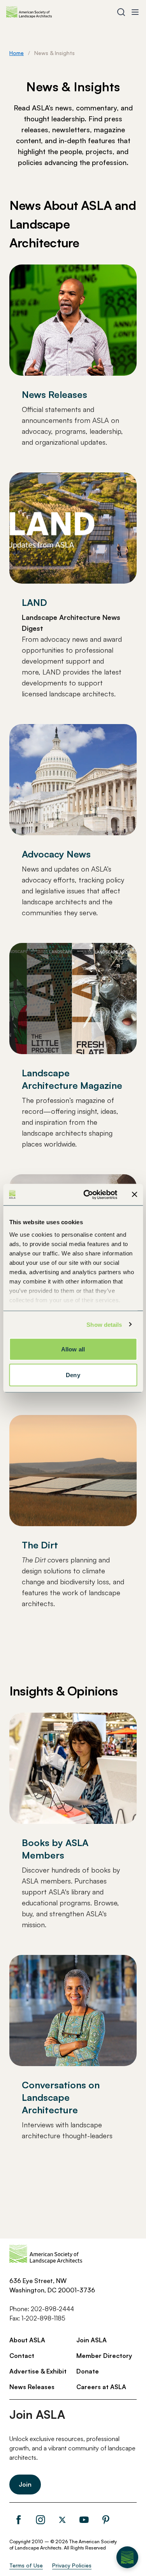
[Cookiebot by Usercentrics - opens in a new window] (87, 1195)
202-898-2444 (52, 2309)
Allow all (73, 1349)
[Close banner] (134, 1195)
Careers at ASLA (101, 2387)
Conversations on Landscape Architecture (61, 2097)
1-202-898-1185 (43, 2318)
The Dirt (40, 1545)
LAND (34, 602)
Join (25, 2484)
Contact (22, 2356)
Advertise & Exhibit (38, 2371)
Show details (104, 1324)
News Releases (55, 394)
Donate (88, 2371)
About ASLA (27, 2340)
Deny (73, 1375)
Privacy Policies (72, 2565)
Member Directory (104, 2356)
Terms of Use (26, 2565)
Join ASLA (91, 2340)
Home (17, 53)
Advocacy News (56, 854)
